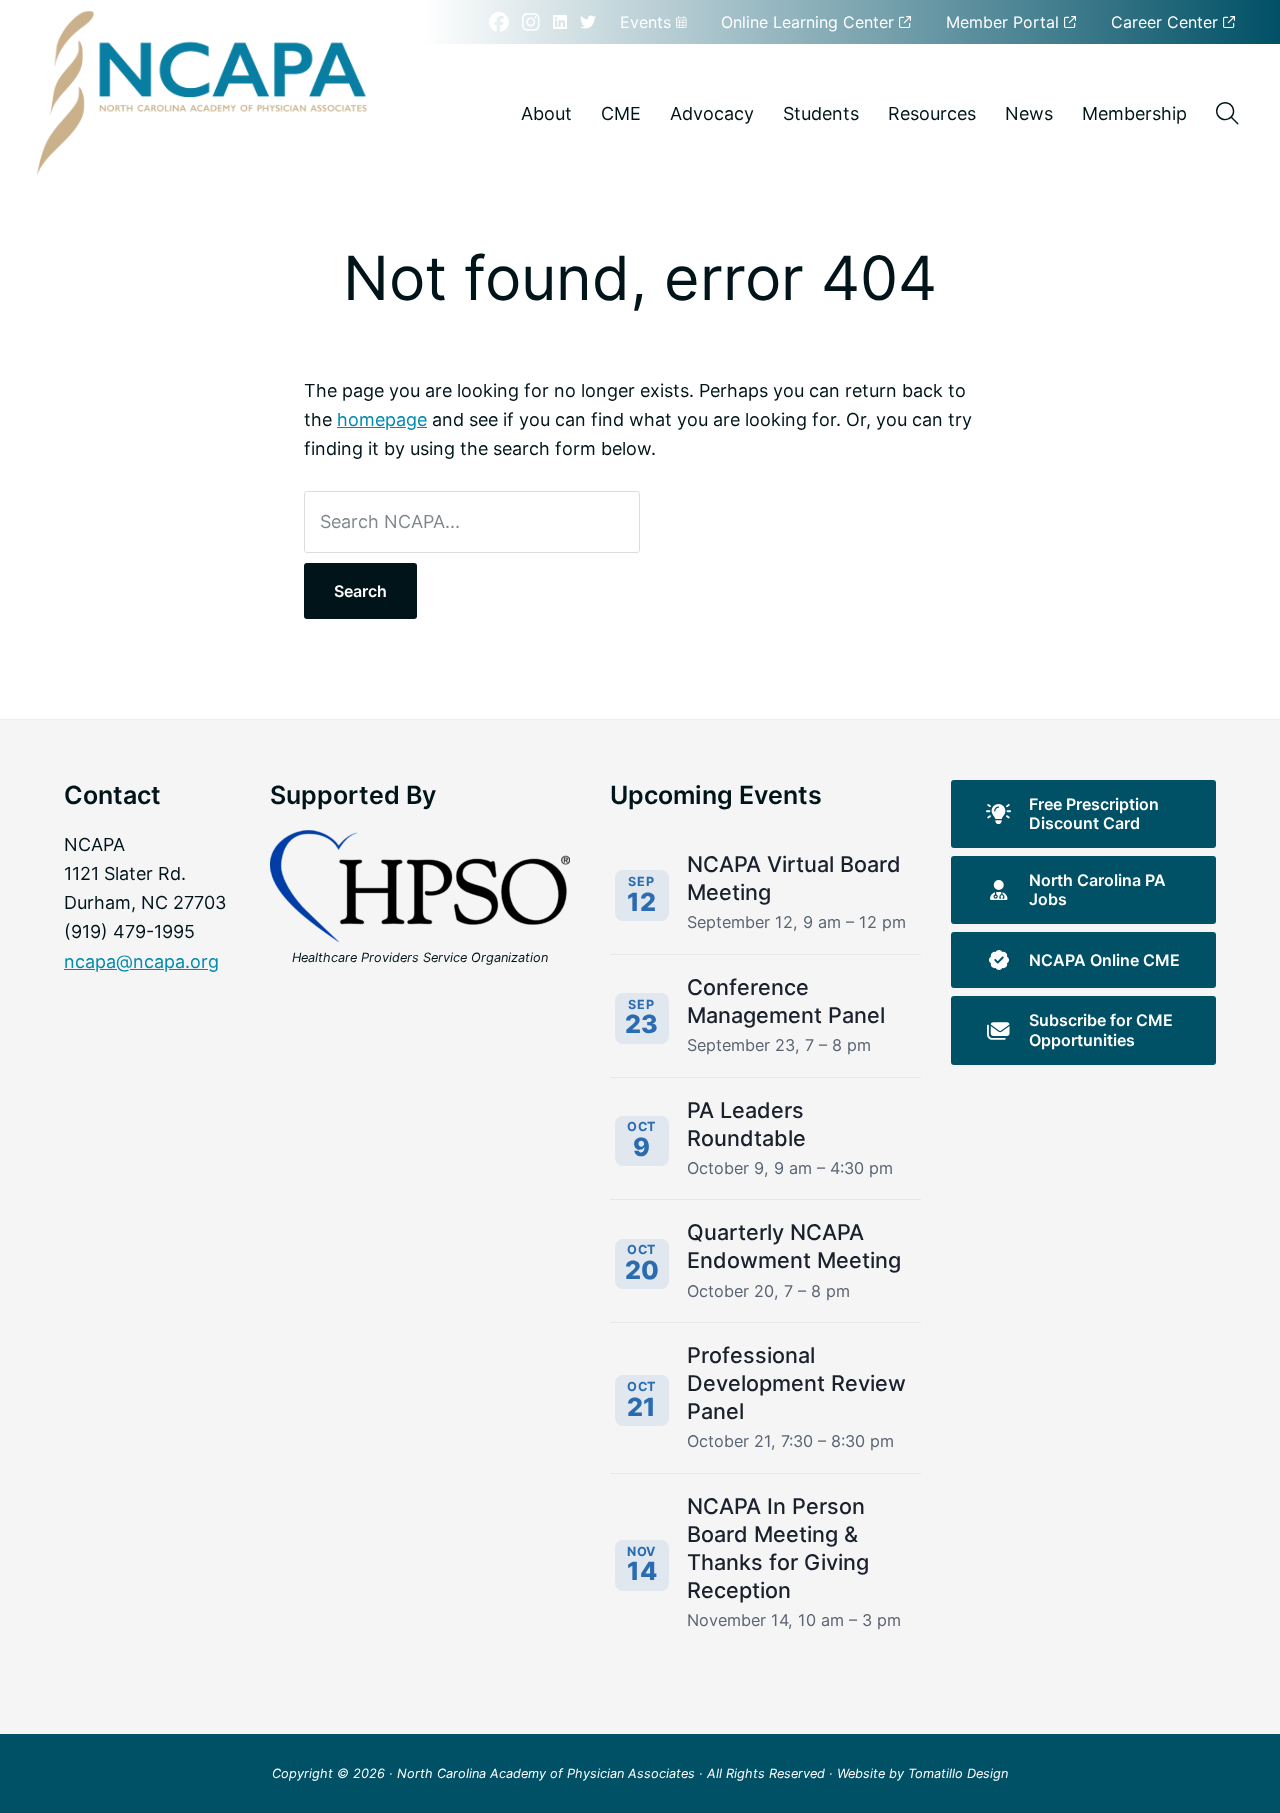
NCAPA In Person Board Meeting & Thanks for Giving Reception (778, 1548)
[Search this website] (1227, 113)
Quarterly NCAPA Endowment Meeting (794, 1246)
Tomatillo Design (958, 1773)
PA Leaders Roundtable (746, 1124)
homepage (382, 419)
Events (648, 22)
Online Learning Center (810, 22)
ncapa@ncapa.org (141, 961)
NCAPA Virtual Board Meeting (794, 878)
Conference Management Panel (786, 1001)
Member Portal (1005, 22)
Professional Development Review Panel (796, 1383)
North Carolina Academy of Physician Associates (546, 1773)
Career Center (1167, 22)
